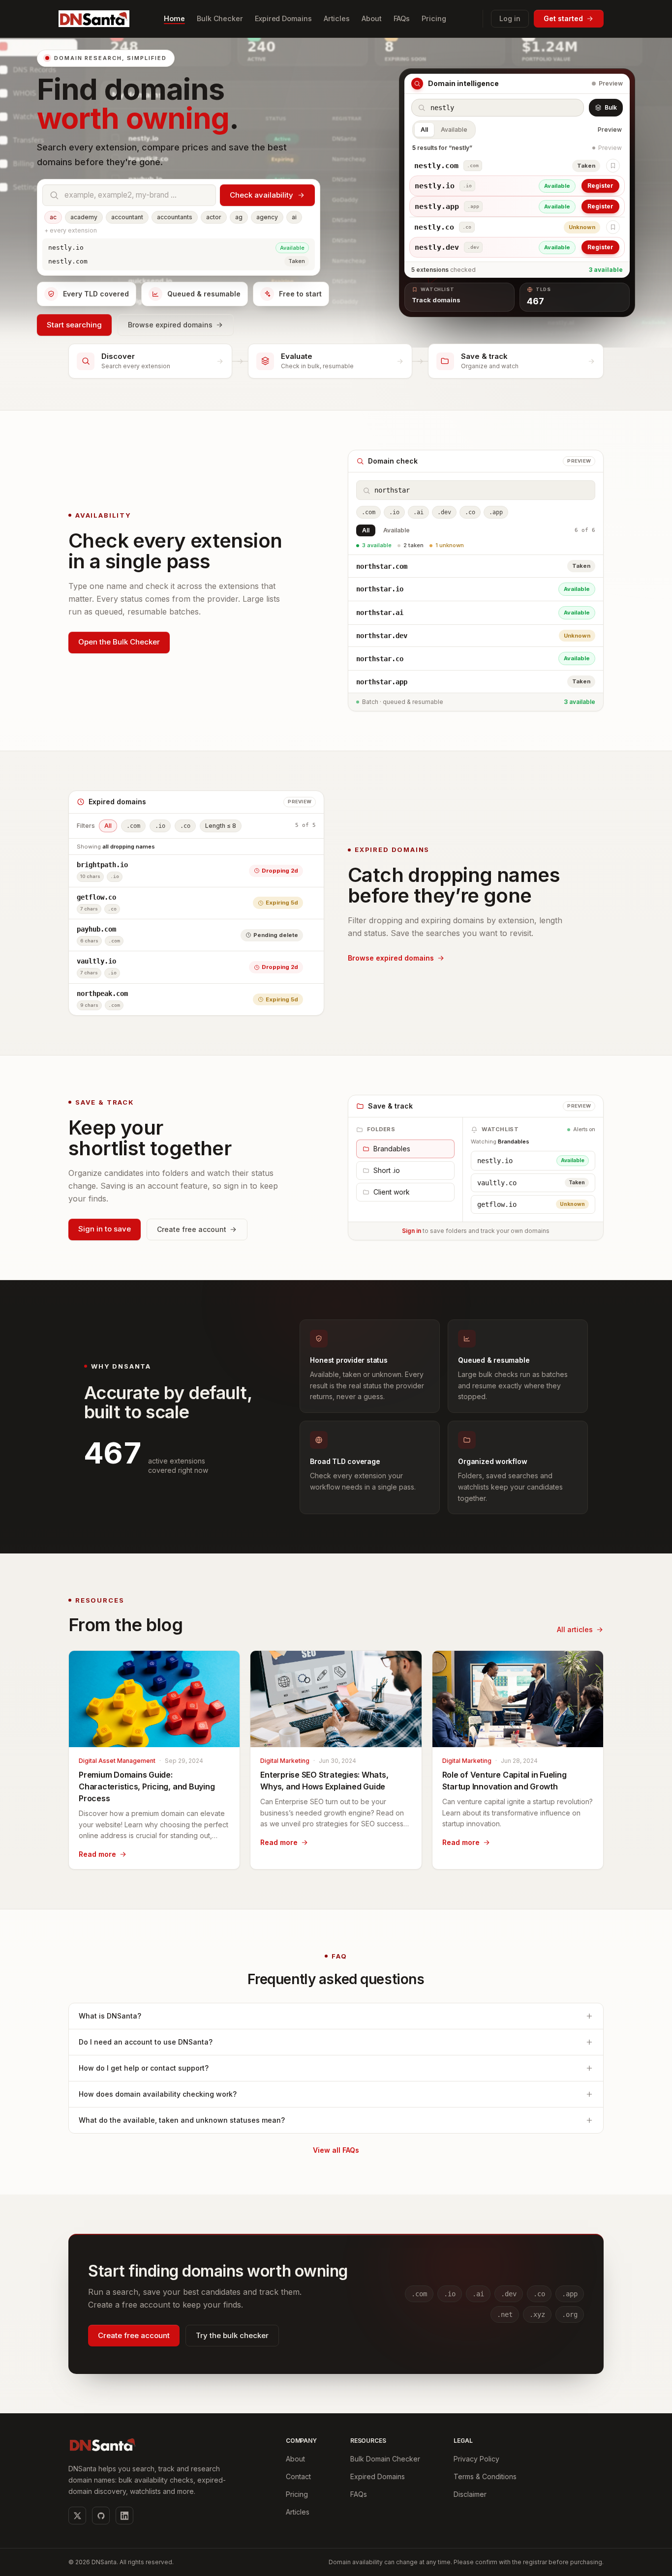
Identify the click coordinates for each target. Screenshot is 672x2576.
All (424, 130)
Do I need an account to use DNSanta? (146, 2042)
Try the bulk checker (232, 2335)
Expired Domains (378, 2476)
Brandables (392, 1149)
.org (570, 2314)
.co (470, 513)
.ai (418, 513)
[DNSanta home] (94, 18)
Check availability (261, 195)
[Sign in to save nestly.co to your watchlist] (613, 227)
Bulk (611, 107)
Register (600, 186)
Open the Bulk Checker (119, 642)
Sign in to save (105, 1229)
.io (394, 513)
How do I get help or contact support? (144, 2068)
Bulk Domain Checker (385, 2459)
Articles (298, 2512)
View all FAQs (336, 2150)
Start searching (74, 325)
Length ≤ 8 (221, 826)
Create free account (192, 1229)
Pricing (297, 2494)
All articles (575, 1629)
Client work (392, 1192)
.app (496, 513)
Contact (298, 2476)
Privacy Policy (476, 2459)
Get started (563, 18)
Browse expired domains (170, 325)
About (295, 2459)
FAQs (359, 2494)
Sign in (412, 1231)
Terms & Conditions (485, 2476)
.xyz (537, 2314)
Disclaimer (470, 2494)
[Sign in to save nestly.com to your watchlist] (613, 166)
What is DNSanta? (110, 2016)
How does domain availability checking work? (158, 2094)
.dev (444, 513)
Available (454, 130)
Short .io (387, 1170)
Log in (510, 18)
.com (368, 513)
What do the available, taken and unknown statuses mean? (182, 2120)
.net (505, 2314)
